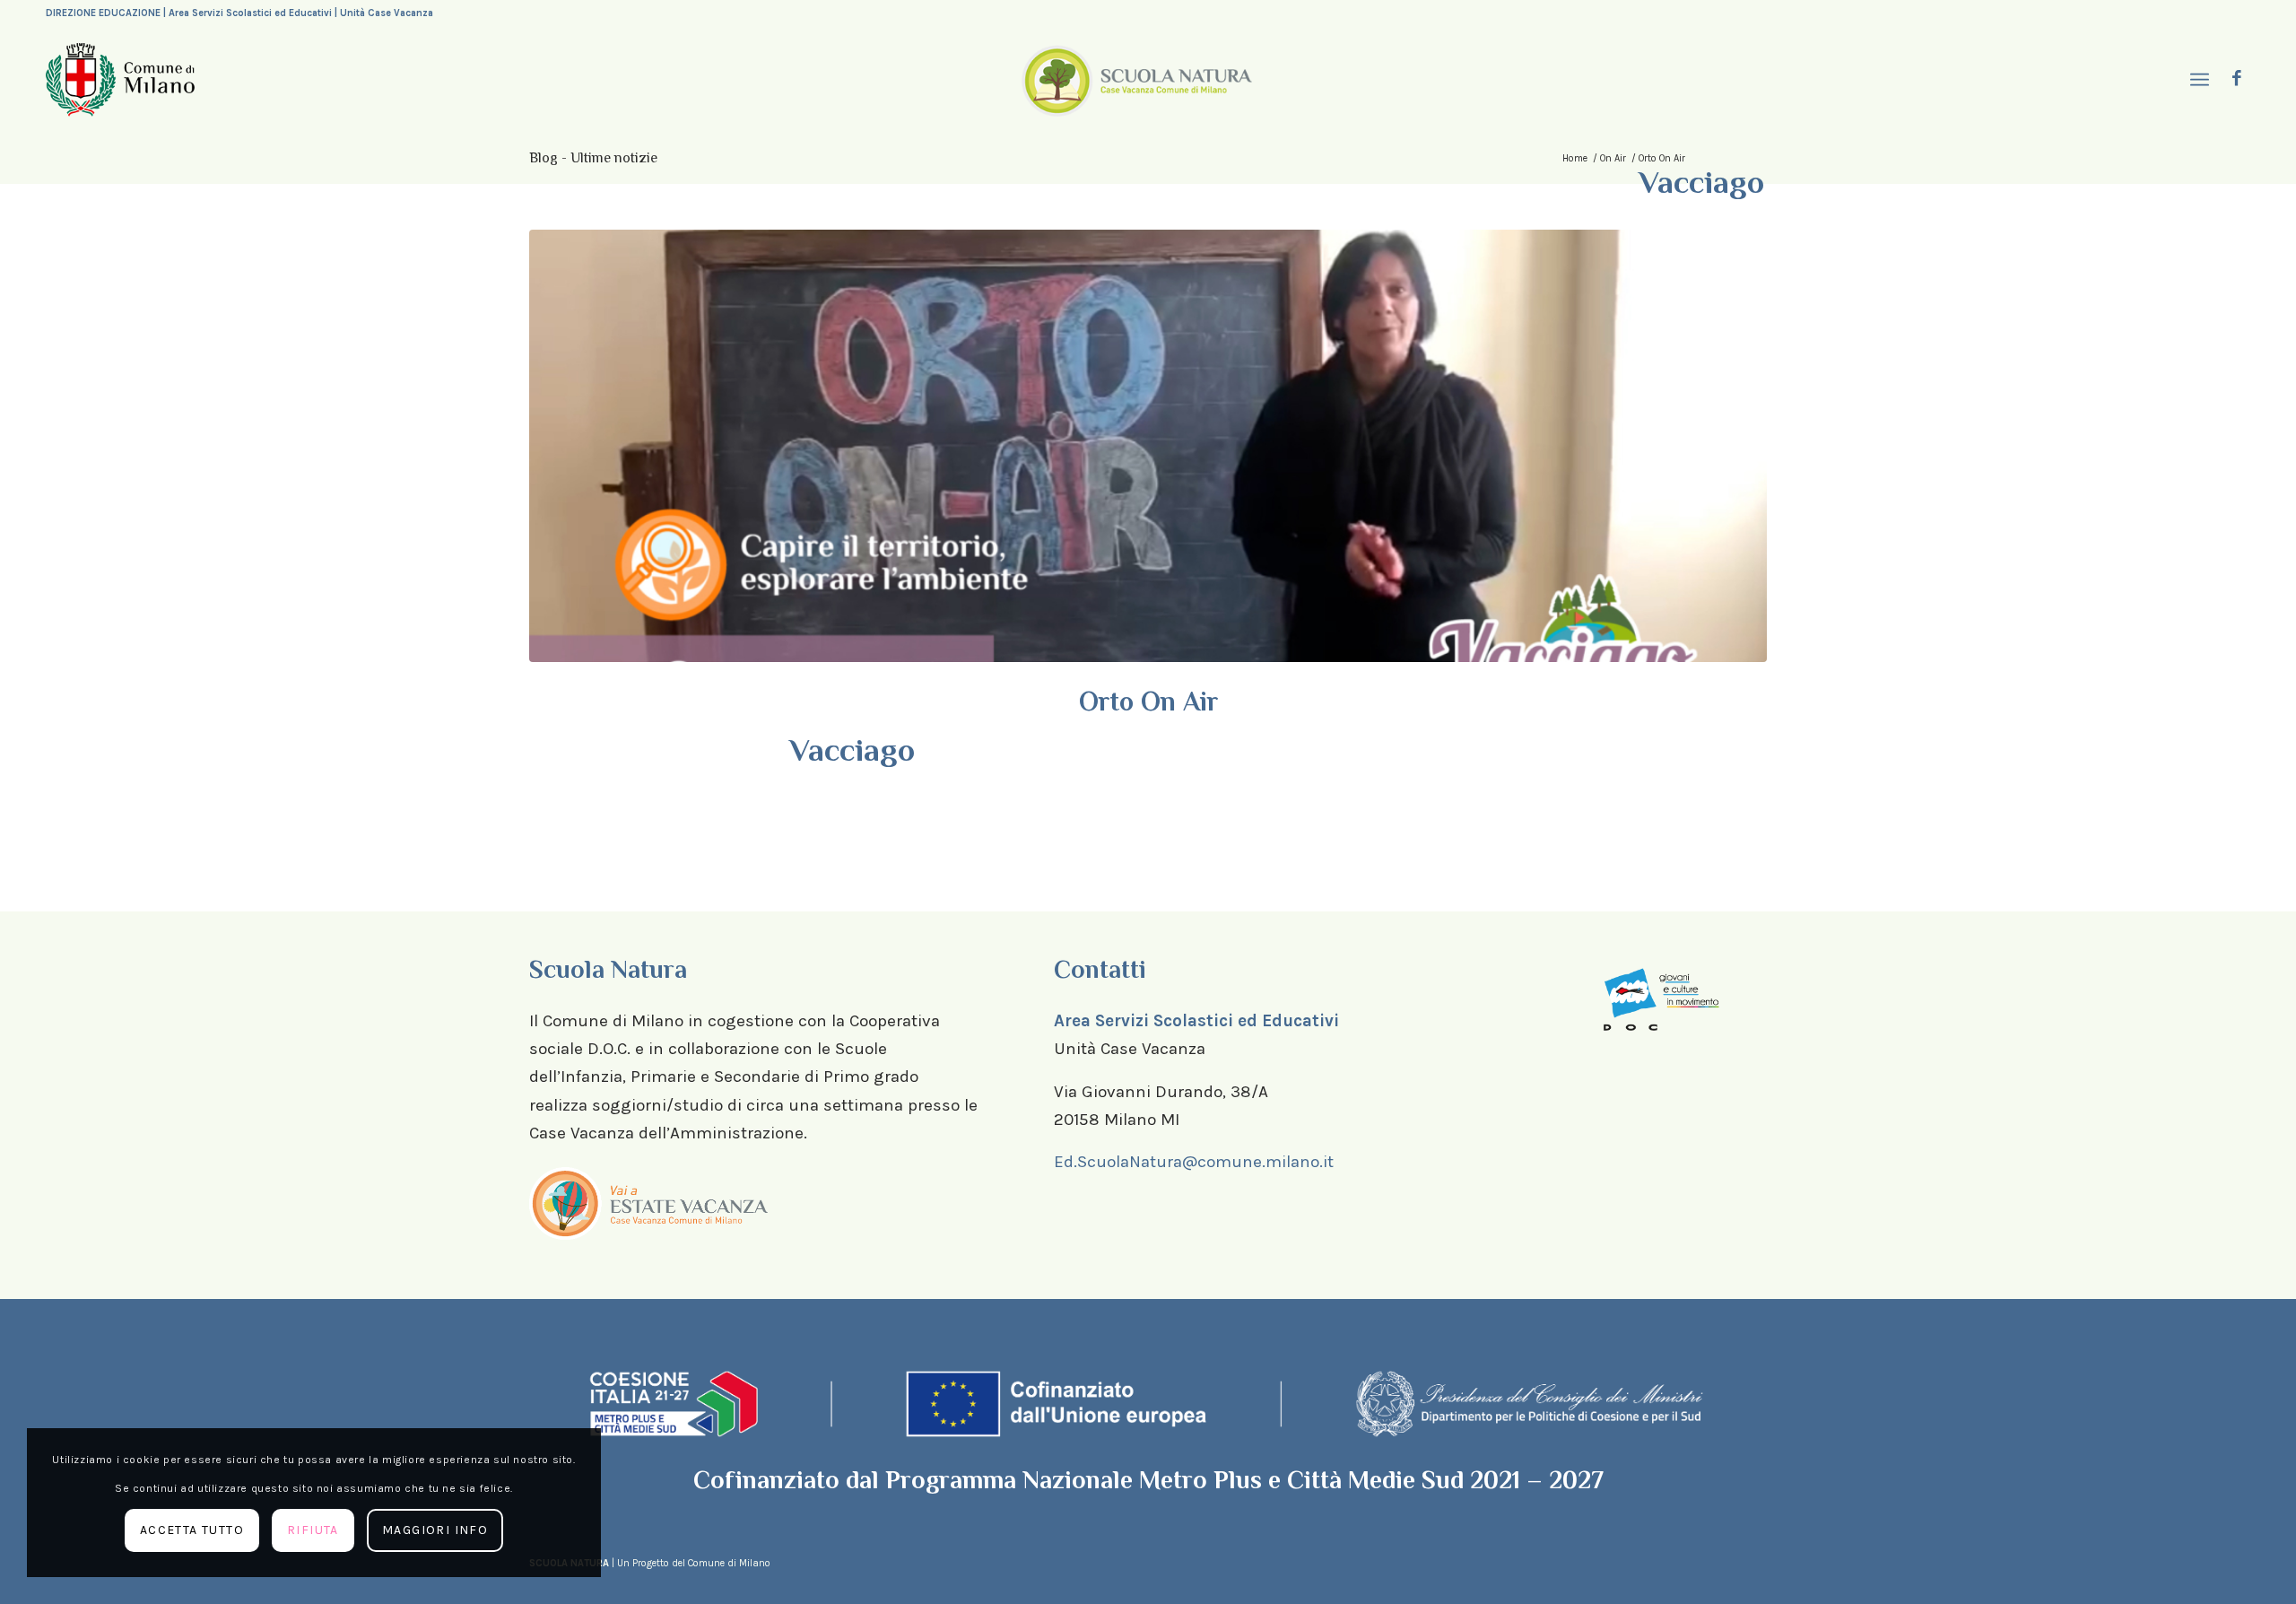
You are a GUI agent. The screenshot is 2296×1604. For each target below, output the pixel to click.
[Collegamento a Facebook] (2237, 79)
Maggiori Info (435, 1530)
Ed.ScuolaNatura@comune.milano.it (1194, 1162)
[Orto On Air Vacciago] (1148, 446)
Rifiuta (313, 1530)
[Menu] (2197, 80)
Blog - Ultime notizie (593, 158)
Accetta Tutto (192, 1530)
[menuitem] (2197, 80)
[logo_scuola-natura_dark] (1137, 80)
